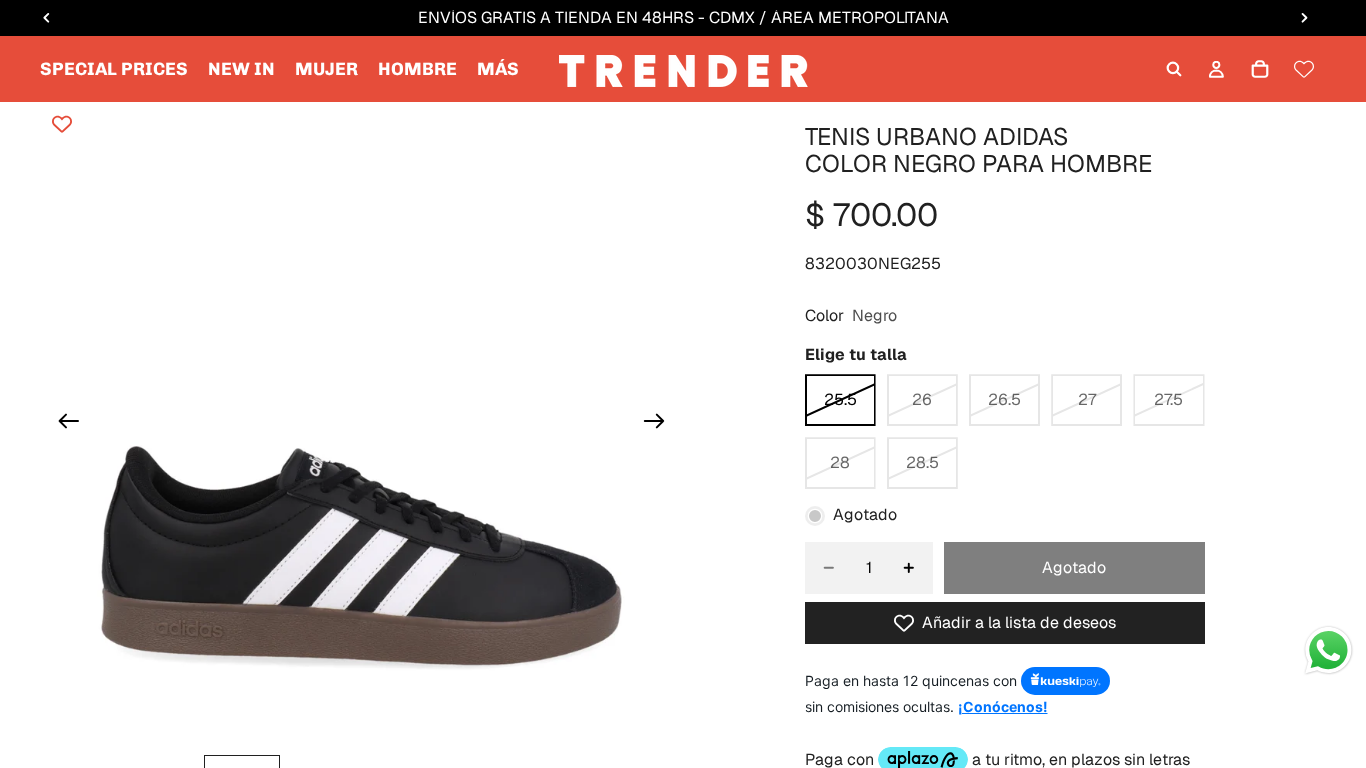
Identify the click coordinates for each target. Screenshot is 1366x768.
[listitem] (498, 69)
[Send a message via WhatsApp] (1328, 650)
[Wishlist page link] (1304, 69)
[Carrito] (1260, 69)
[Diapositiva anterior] (62, 424)
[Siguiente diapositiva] (660, 424)
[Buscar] (1174, 69)
